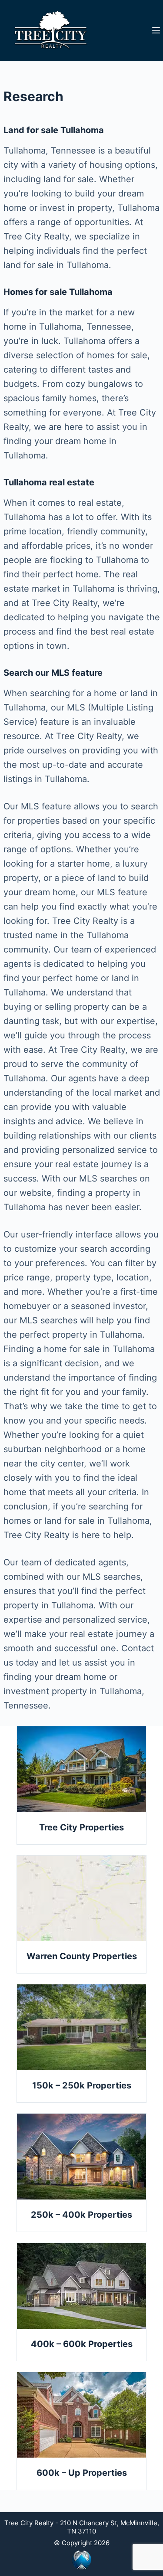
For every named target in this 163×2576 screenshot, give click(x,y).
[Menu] (156, 30)
